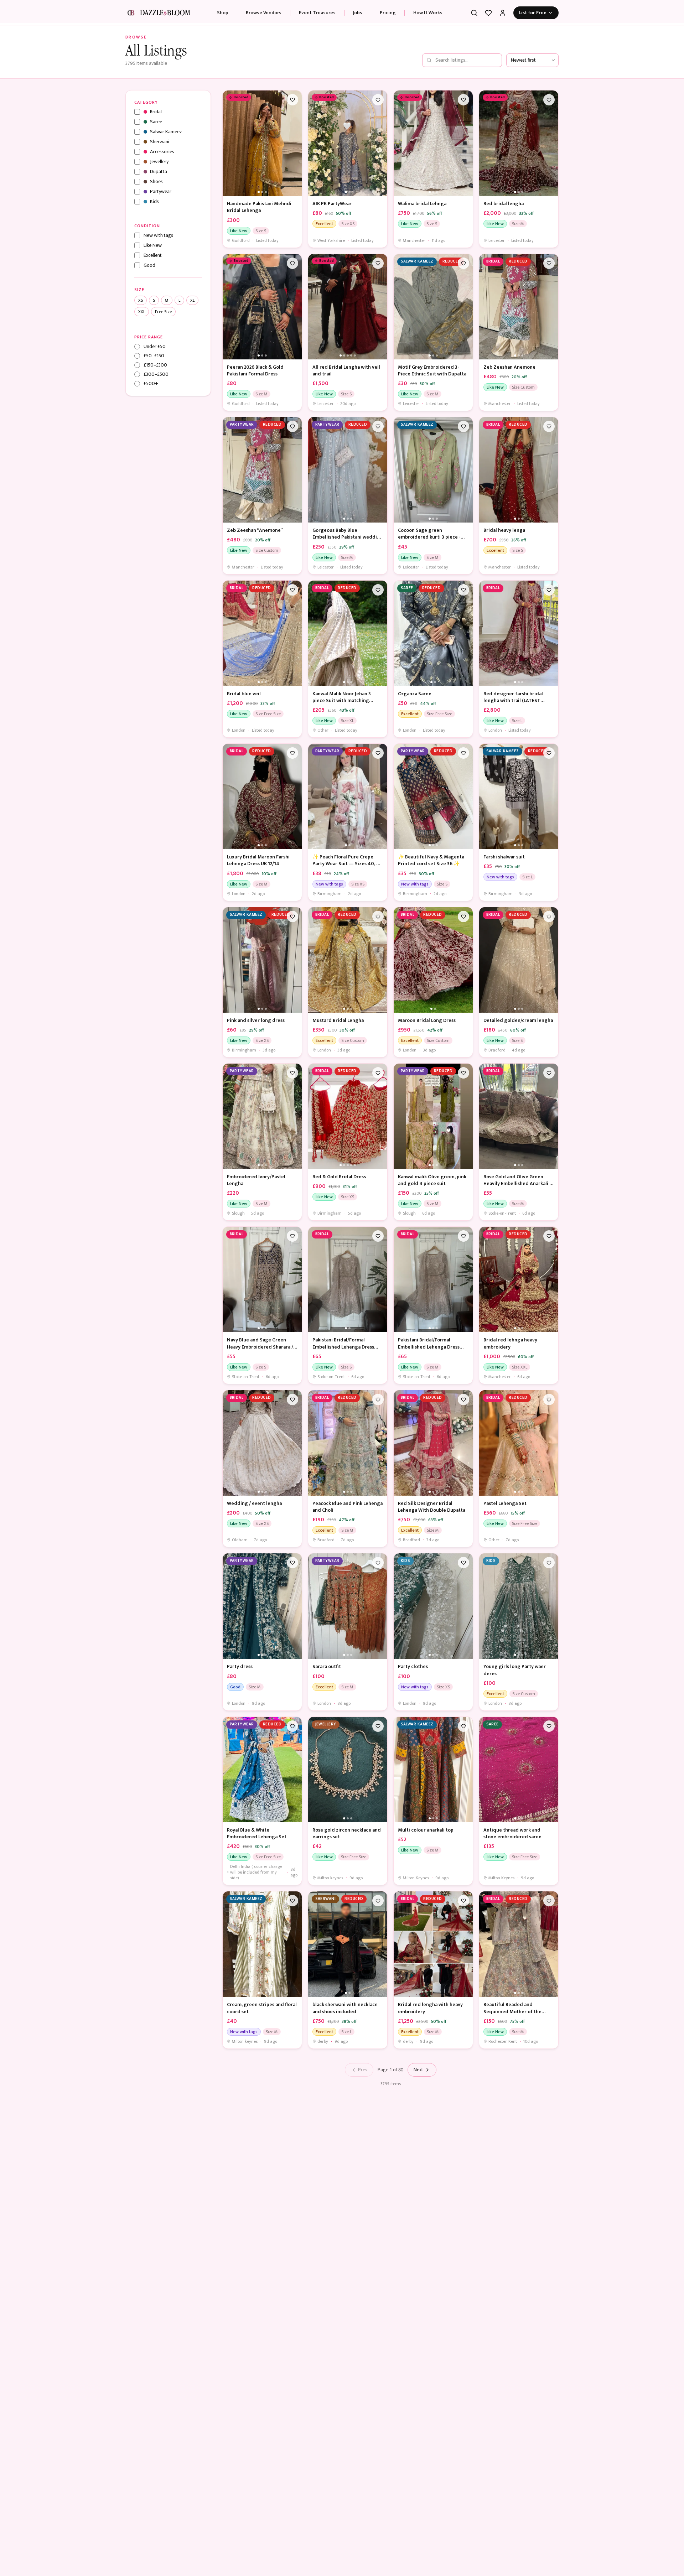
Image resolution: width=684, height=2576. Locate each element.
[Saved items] (488, 13)
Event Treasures (317, 13)
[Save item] (292, 100)
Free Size (163, 312)
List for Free (533, 13)
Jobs (358, 13)
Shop (223, 13)
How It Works (428, 13)
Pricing (388, 13)
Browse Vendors (264, 13)
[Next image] (295, 143)
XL (192, 300)
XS (141, 300)
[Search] (474, 13)
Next (418, 2070)
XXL (142, 312)
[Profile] (503, 13)
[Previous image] (230, 143)
